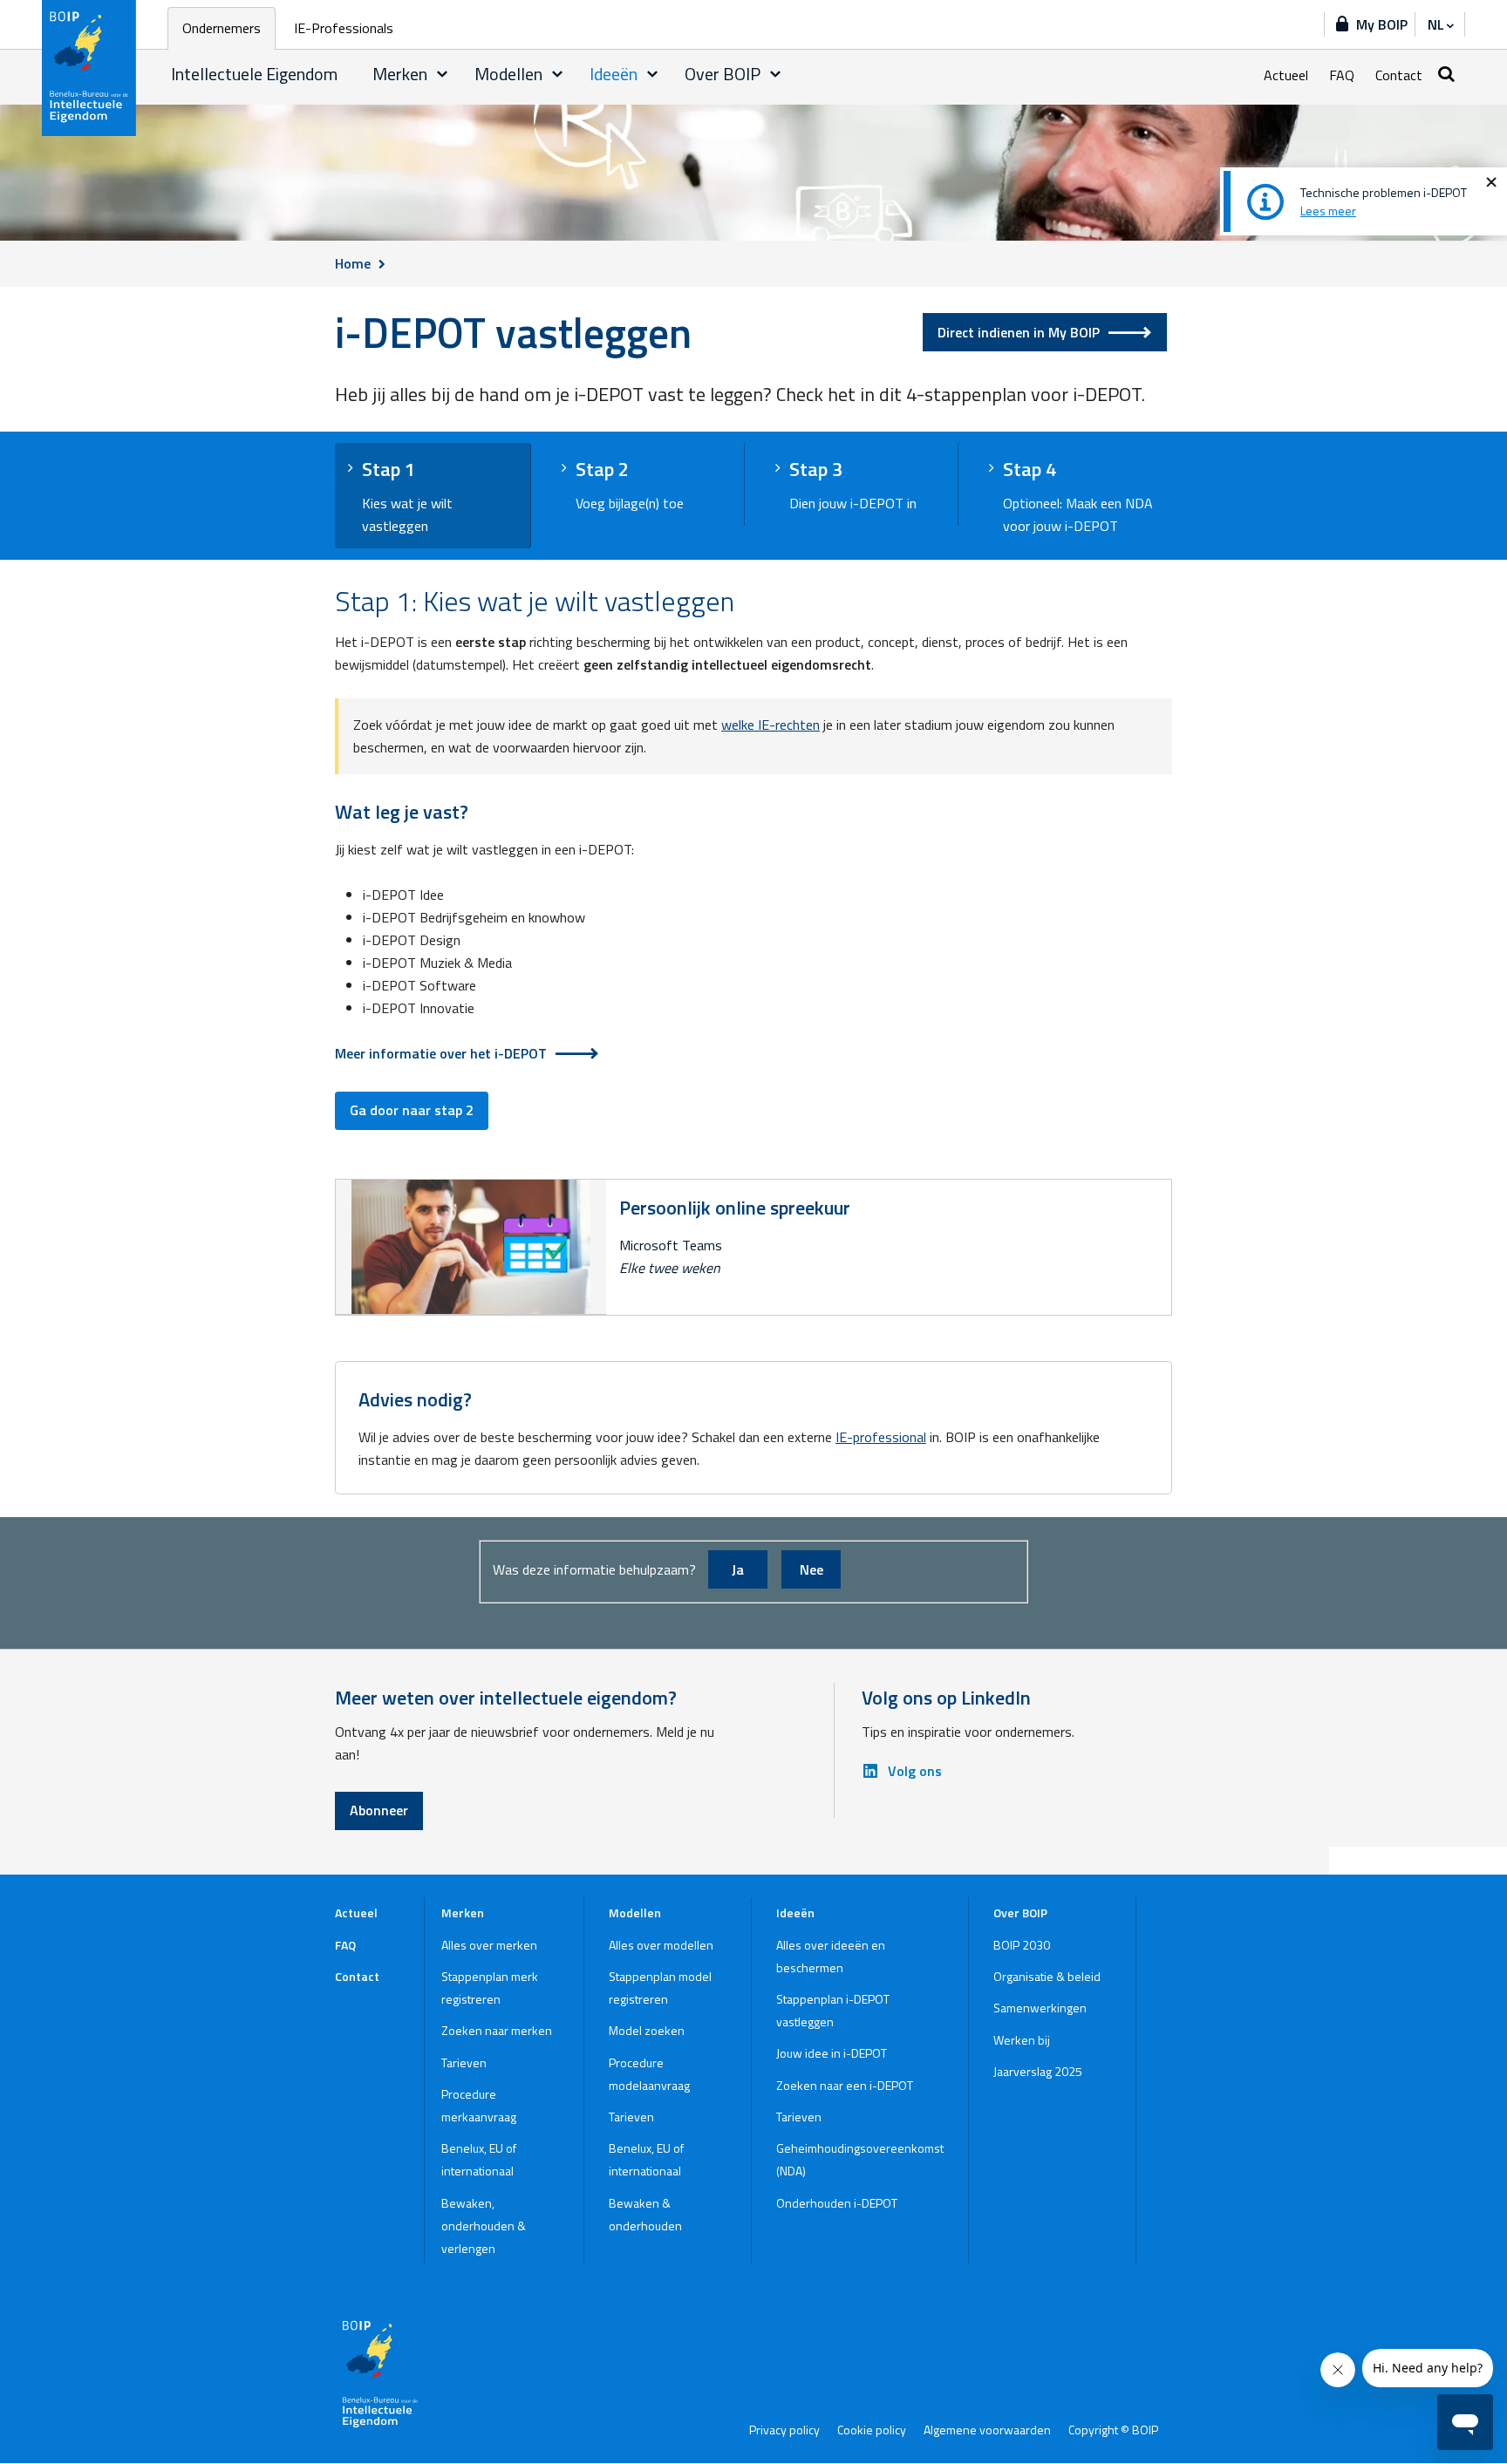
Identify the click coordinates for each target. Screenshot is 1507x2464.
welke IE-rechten (771, 725)
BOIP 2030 (1022, 1945)
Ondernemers (222, 28)
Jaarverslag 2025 (1038, 2071)
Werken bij (1022, 2040)
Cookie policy (872, 2430)
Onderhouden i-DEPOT (837, 2203)
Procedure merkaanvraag (479, 2105)
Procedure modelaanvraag (649, 2074)
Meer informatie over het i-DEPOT (441, 1053)
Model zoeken (647, 2030)
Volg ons (915, 1771)
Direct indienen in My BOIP (1019, 332)
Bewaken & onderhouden (645, 2214)
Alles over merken (489, 1945)
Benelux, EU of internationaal (479, 2159)
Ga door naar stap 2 (412, 1110)
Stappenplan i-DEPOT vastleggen (833, 2010)
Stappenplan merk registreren (490, 1988)
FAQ (1342, 75)
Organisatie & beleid (1047, 1976)
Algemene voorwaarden (987, 2430)
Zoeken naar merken (497, 2030)
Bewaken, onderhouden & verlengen (484, 2226)
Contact (1399, 75)
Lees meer (1328, 211)
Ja (738, 1569)
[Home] (90, 68)
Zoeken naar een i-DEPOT (845, 2085)
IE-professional (881, 1437)
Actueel (1286, 75)
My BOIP (1382, 24)
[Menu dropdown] (442, 74)
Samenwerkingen (1040, 2008)
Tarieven (464, 2062)
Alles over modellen (661, 1945)
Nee (811, 1569)
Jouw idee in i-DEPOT (832, 2053)
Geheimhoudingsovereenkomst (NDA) (860, 2159)
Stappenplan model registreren (660, 1988)
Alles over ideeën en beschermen (831, 1956)
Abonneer (379, 1810)
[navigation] (1440, 24)
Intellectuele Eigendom (254, 74)
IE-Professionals (344, 28)
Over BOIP (723, 74)
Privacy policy (784, 2430)
